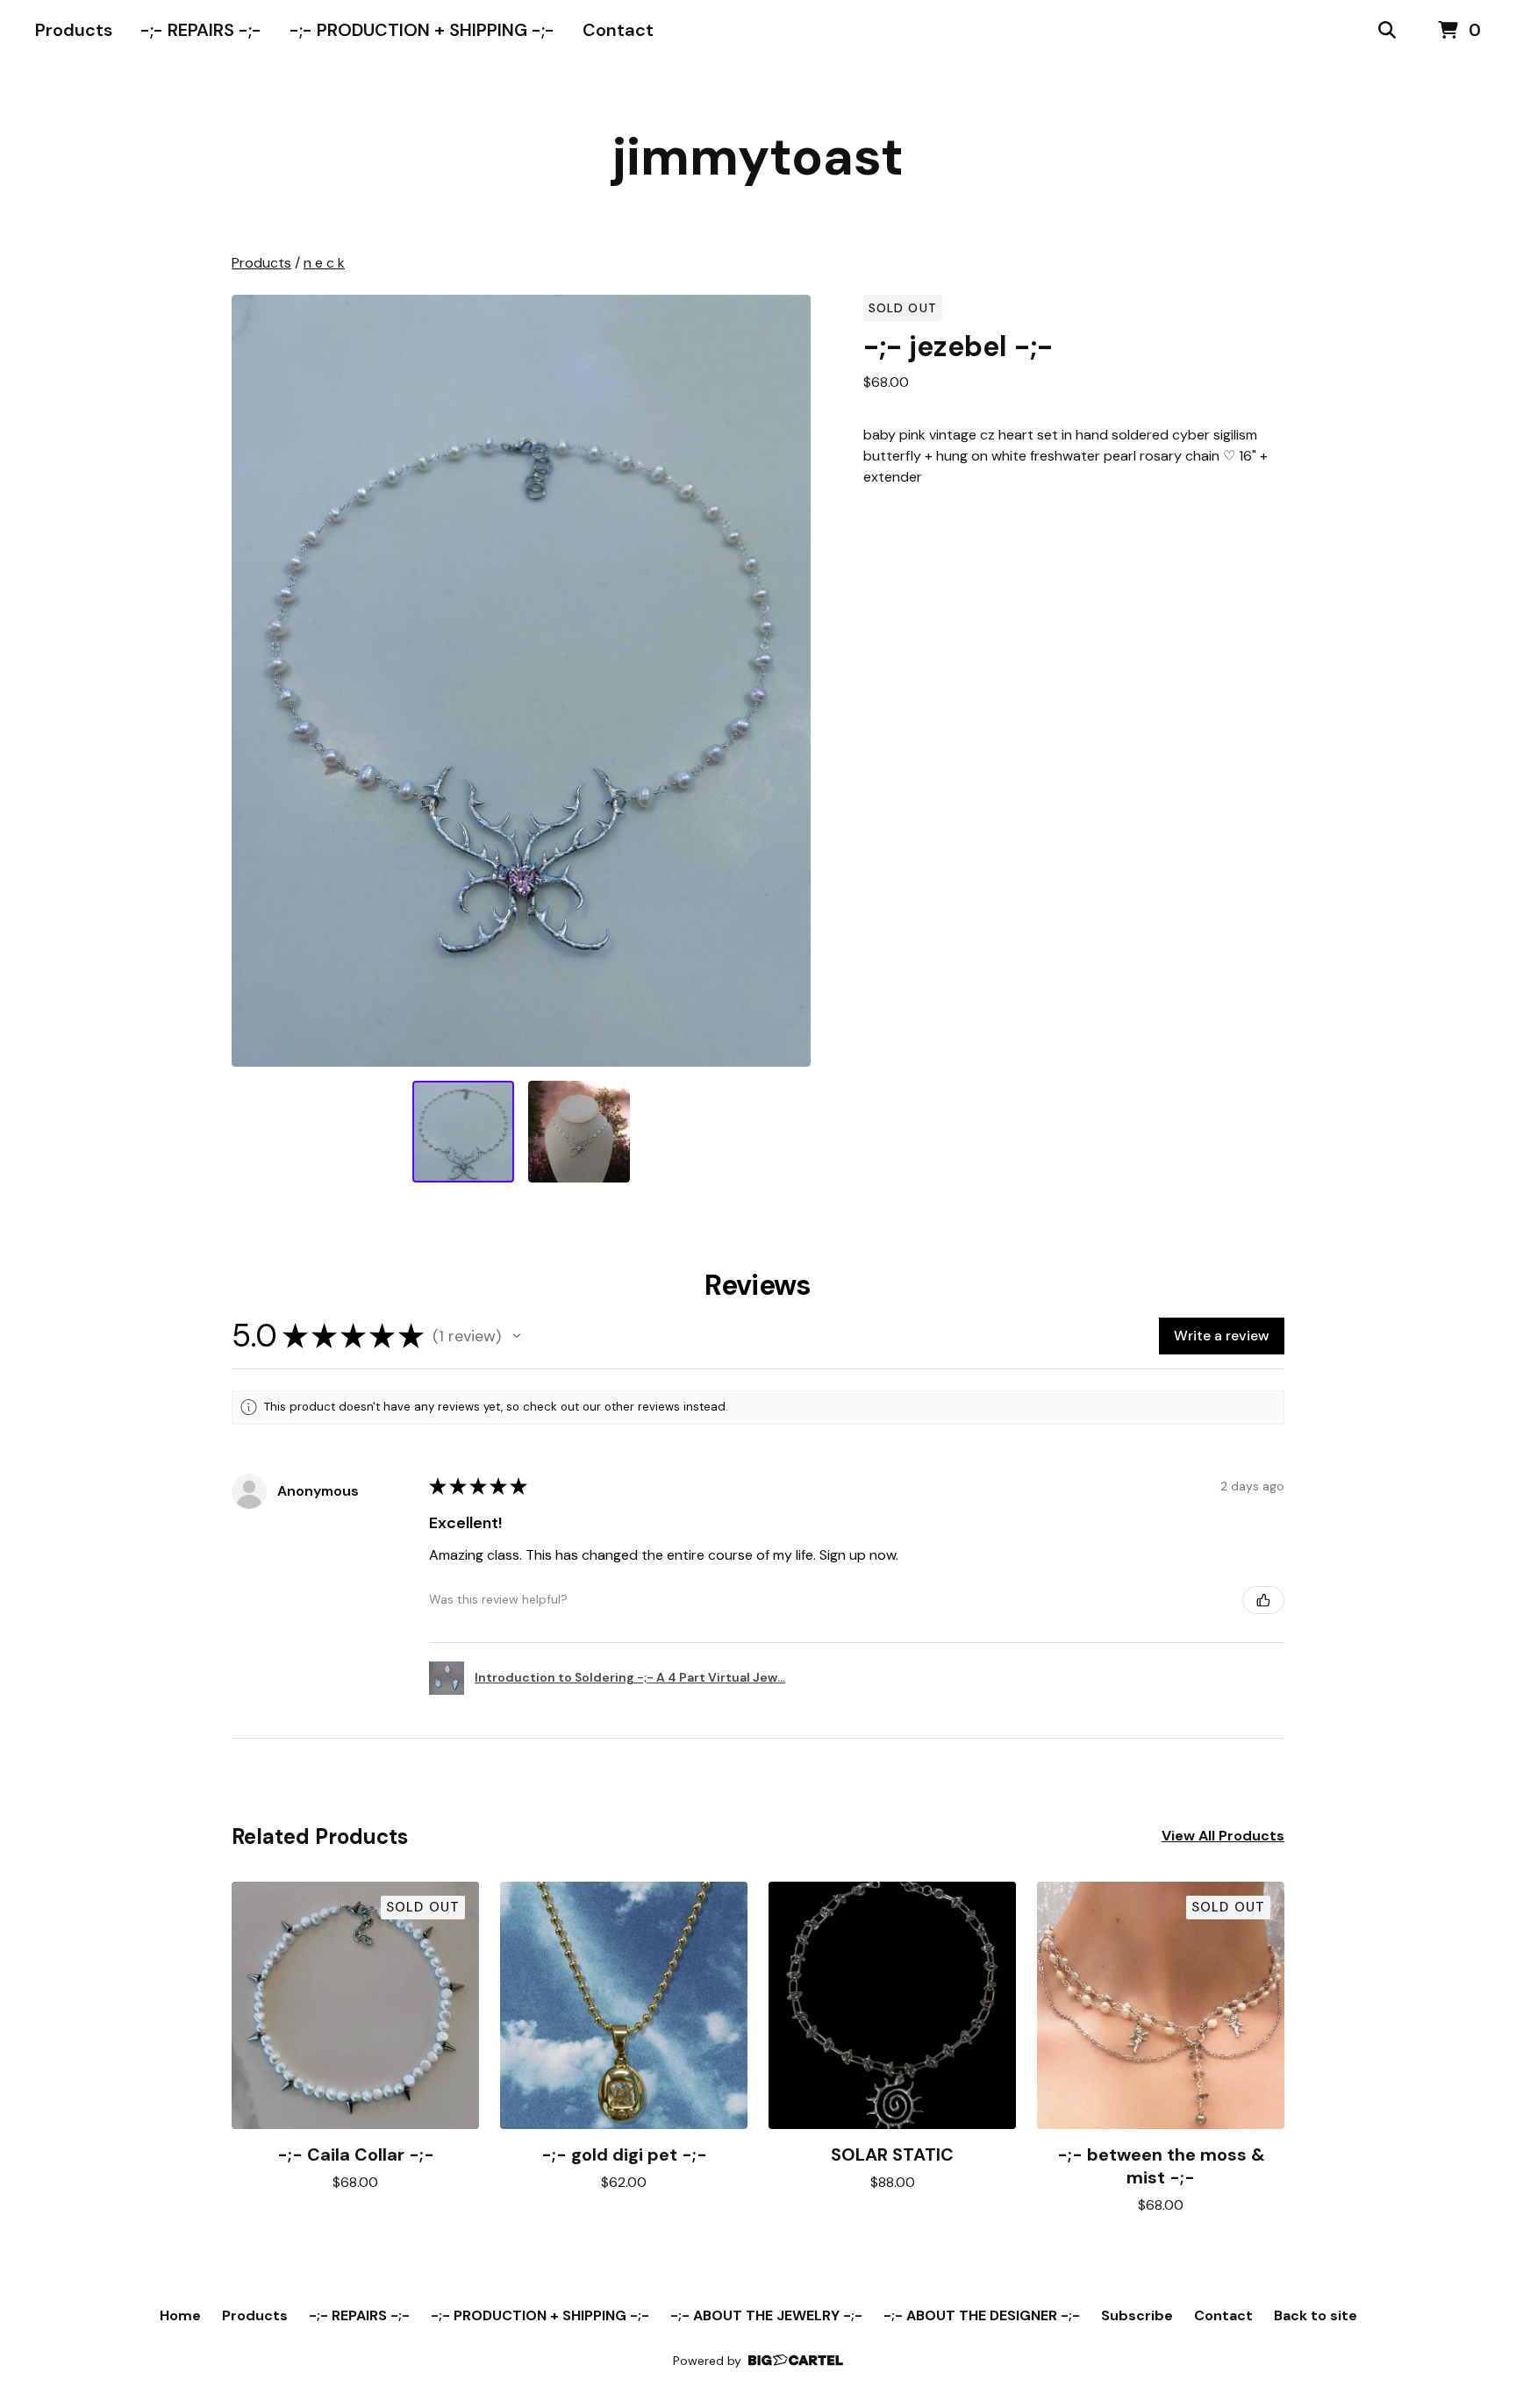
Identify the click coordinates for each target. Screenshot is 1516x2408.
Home (180, 2315)
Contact (618, 30)
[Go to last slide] (256, 681)
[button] (517, 1336)
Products (74, 30)
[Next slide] (786, 681)
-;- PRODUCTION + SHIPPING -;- (422, 30)
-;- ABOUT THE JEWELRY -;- (766, 2315)
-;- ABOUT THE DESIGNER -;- (982, 2315)
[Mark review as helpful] (1263, 1600)
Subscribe (1137, 2315)
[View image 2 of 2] (579, 1132)
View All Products (1223, 1836)
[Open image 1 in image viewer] (521, 681)
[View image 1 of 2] (463, 1132)
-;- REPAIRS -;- (201, 30)
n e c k (324, 263)
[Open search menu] (1387, 31)
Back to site (1316, 2315)
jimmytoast (758, 157)
